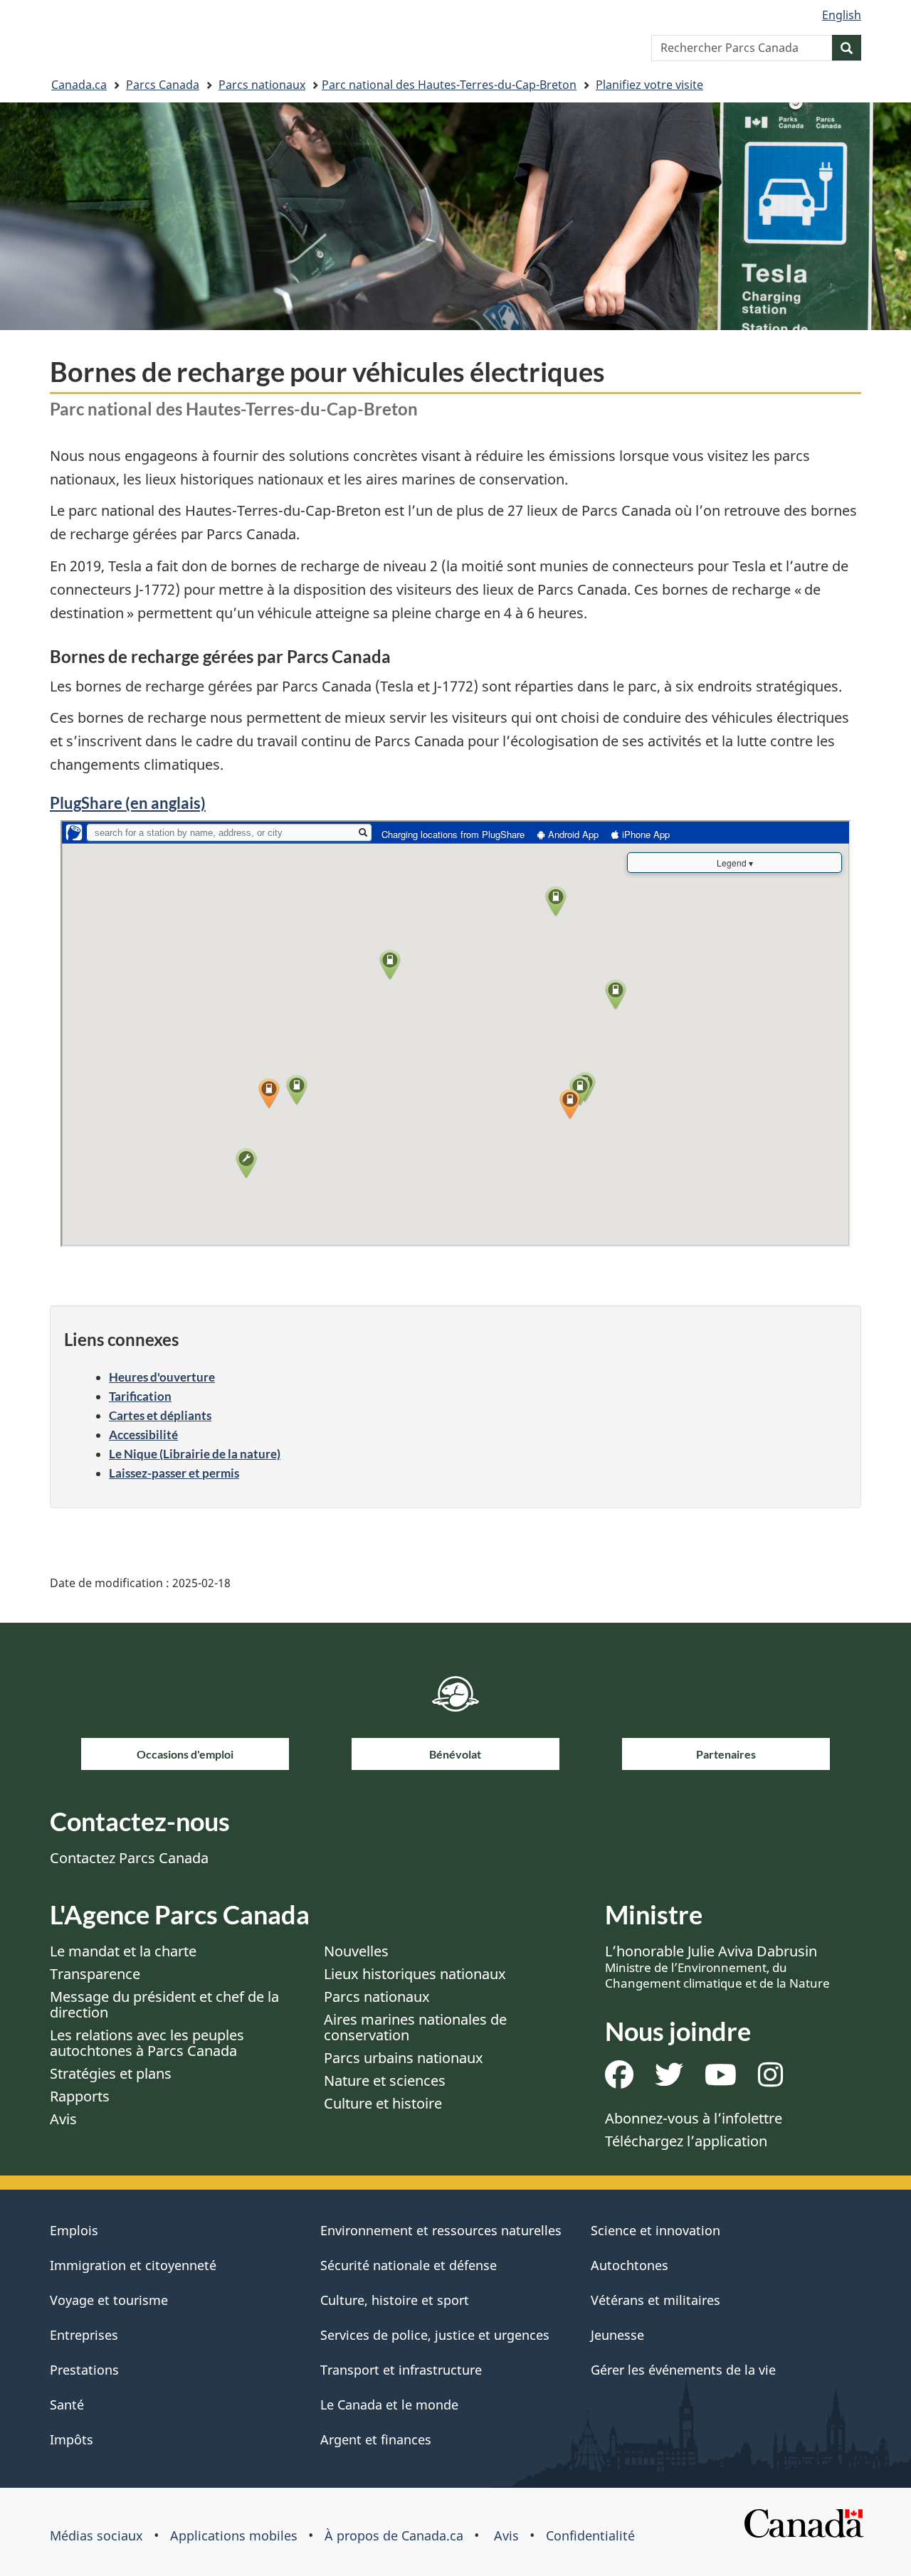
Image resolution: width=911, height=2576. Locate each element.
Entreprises (84, 2335)
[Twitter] (669, 2080)
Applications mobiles (234, 2535)
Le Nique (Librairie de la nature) (195, 1454)
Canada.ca (79, 85)
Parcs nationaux (262, 85)
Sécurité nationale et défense (409, 2265)
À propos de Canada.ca (394, 2535)
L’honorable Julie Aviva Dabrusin (717, 1966)
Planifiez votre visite (649, 85)
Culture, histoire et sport (395, 2300)
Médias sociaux (96, 2535)
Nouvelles (356, 1951)
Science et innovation (655, 2230)
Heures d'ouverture (162, 1377)
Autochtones (630, 2265)
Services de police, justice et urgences (435, 2335)
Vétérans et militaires (655, 2300)
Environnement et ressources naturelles (441, 2230)
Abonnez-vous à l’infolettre (694, 2118)
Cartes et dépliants (160, 1415)
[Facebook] (619, 2080)
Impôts (72, 2439)
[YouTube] (721, 2080)
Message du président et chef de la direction (164, 2004)
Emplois (74, 2230)
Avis (63, 2119)
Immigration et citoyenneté (133, 2265)
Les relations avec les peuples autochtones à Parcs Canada (147, 2043)
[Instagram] (770, 2080)
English (842, 15)
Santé (67, 2405)
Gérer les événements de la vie (683, 2370)
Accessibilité (143, 1435)
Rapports (80, 2096)
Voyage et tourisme (109, 2300)
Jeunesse (617, 2335)
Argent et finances (376, 2439)
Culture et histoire (383, 2103)
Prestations (84, 2370)
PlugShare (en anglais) (128, 803)
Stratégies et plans (111, 2073)
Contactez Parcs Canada (129, 1858)
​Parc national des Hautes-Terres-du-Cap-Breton (449, 85)
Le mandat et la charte (123, 1951)
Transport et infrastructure (401, 2370)
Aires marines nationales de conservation (415, 2027)
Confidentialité (590, 2535)
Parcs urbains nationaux (404, 2058)
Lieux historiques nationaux (415, 1974)
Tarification (140, 1396)
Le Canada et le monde (389, 2405)
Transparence (95, 1974)
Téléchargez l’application (686, 2141)
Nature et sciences (385, 2081)
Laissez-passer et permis (174, 1473)
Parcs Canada (163, 85)
